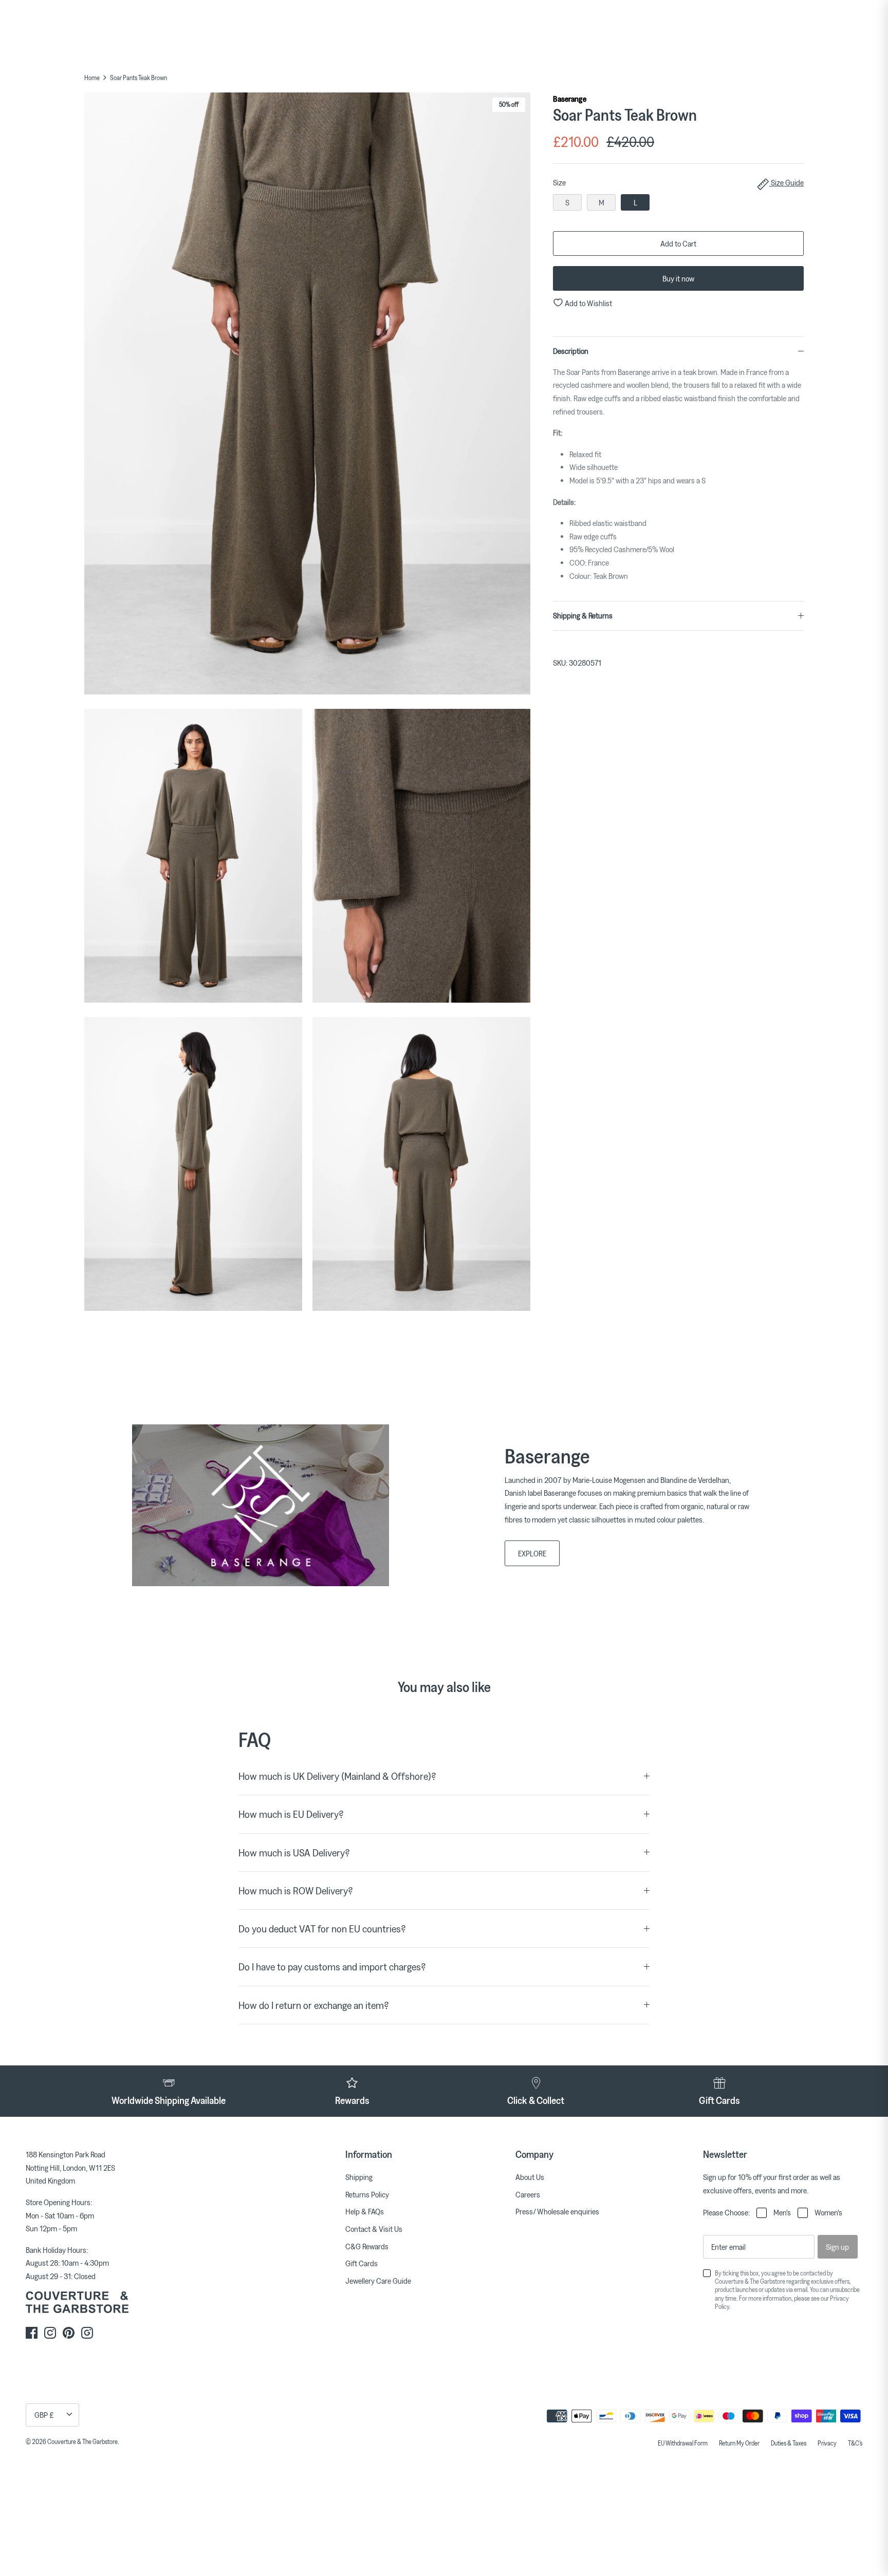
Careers (528, 2194)
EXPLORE (532, 1553)
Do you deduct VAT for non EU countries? (322, 1929)
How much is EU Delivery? (291, 1814)
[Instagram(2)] (87, 2333)
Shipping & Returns (583, 615)
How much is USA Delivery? (294, 1853)
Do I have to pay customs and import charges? (332, 1967)
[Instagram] (50, 2333)
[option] (307, 396)
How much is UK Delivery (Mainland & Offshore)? (337, 1776)
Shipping (359, 2177)
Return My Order (739, 2443)
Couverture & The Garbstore (82, 2441)
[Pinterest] (69, 2333)
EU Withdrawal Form (683, 2443)
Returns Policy (367, 2194)
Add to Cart (678, 243)
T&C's (855, 2443)
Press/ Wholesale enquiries (557, 2211)
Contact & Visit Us (374, 2229)
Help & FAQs (365, 2211)
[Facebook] (32, 2333)
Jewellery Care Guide (378, 2281)
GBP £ (44, 2415)
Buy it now (678, 278)
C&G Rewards (367, 2246)
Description (571, 351)
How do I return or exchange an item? (314, 2005)
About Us (530, 2177)
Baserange (570, 99)
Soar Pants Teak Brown (138, 78)
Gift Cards (362, 2263)
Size (678, 182)
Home (92, 78)
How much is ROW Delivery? (296, 1891)
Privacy (827, 2443)
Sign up (837, 2247)
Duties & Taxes (789, 2443)
